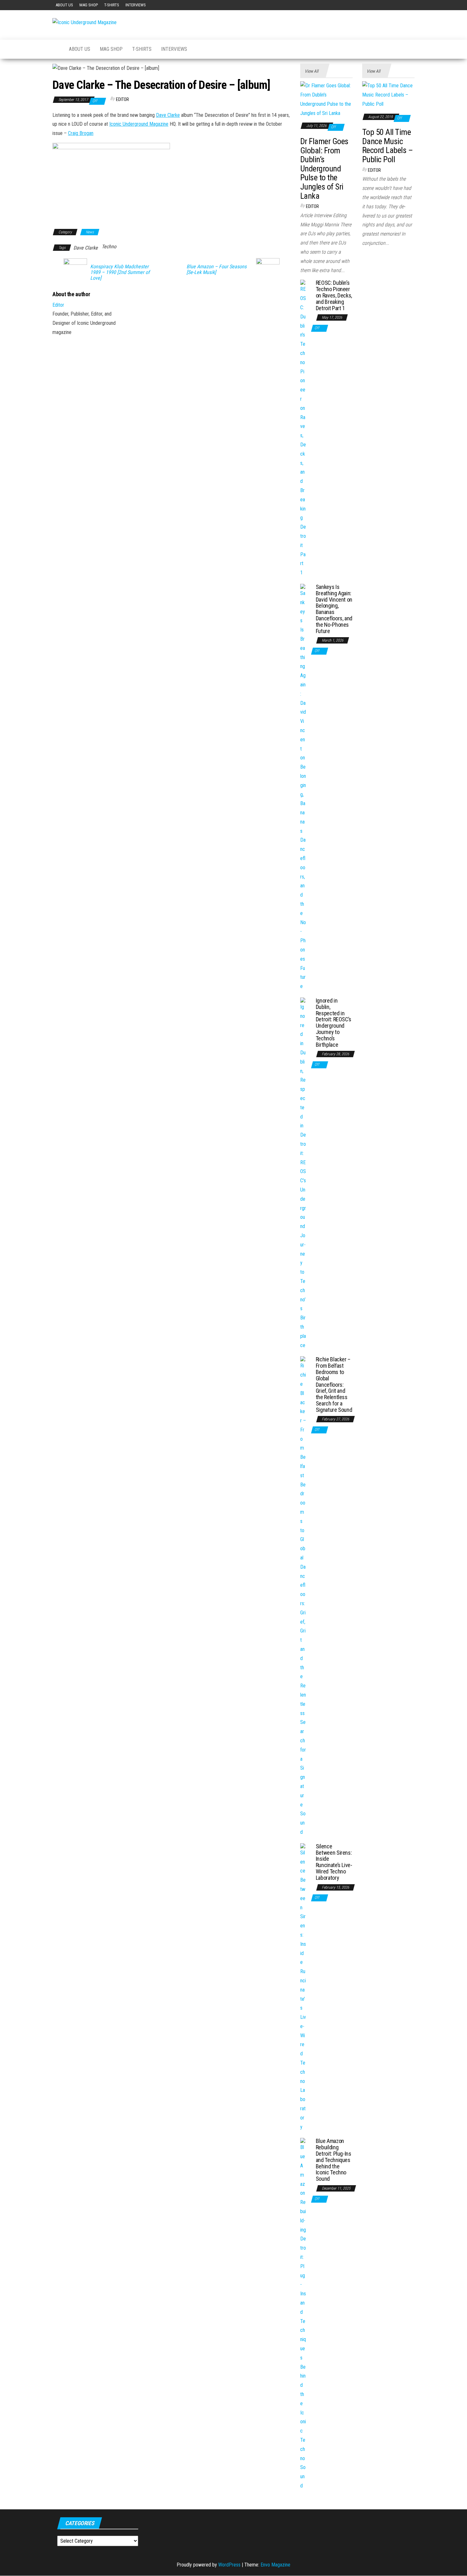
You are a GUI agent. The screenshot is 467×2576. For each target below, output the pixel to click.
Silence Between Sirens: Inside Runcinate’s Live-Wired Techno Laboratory (334, 1862)
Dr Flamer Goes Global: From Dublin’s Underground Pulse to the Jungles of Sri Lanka (324, 169)
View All (311, 71)
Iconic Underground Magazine (139, 124)
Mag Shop (89, 5)
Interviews (136, 5)
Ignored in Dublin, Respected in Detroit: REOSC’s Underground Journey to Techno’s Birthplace (334, 1023)
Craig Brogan (81, 133)
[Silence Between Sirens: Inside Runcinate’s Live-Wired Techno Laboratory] (303, 1987)
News (90, 232)
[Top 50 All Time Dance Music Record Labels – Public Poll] (388, 95)
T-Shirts (112, 5)
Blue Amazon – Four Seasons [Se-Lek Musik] (217, 270)
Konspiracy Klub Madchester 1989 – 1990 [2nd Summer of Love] (120, 272)
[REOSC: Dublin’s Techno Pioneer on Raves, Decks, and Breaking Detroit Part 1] (303, 428)
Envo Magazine (275, 2565)
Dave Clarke (168, 115)
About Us (64, 5)
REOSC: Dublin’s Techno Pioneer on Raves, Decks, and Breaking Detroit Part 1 (334, 295)
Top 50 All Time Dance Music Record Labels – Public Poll (387, 146)
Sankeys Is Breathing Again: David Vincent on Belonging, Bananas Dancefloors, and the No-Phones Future (334, 609)
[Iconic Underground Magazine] (56, 49)
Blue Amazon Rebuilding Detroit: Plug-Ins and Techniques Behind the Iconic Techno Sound (334, 2160)
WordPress (229, 2565)
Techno (109, 247)
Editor (122, 99)
